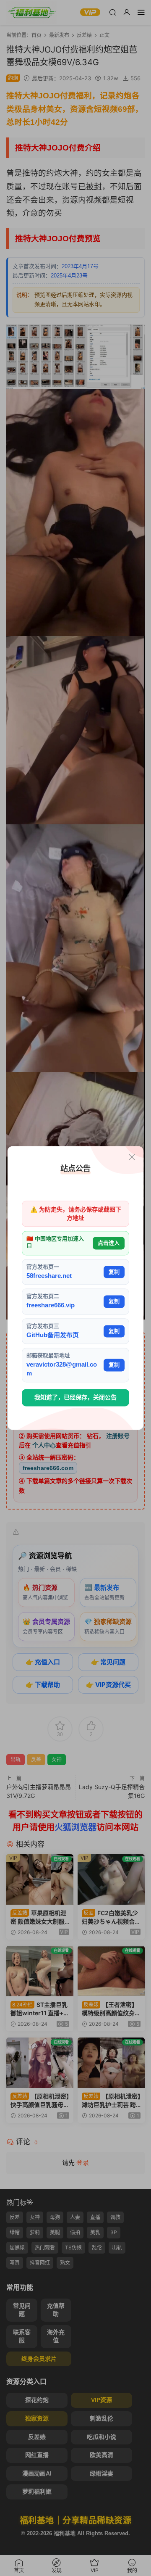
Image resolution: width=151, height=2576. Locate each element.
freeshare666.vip (51, 1305)
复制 (114, 1272)
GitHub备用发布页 (53, 1335)
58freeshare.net (49, 1276)
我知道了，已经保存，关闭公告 (75, 1397)
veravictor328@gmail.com (62, 1369)
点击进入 (109, 1243)
